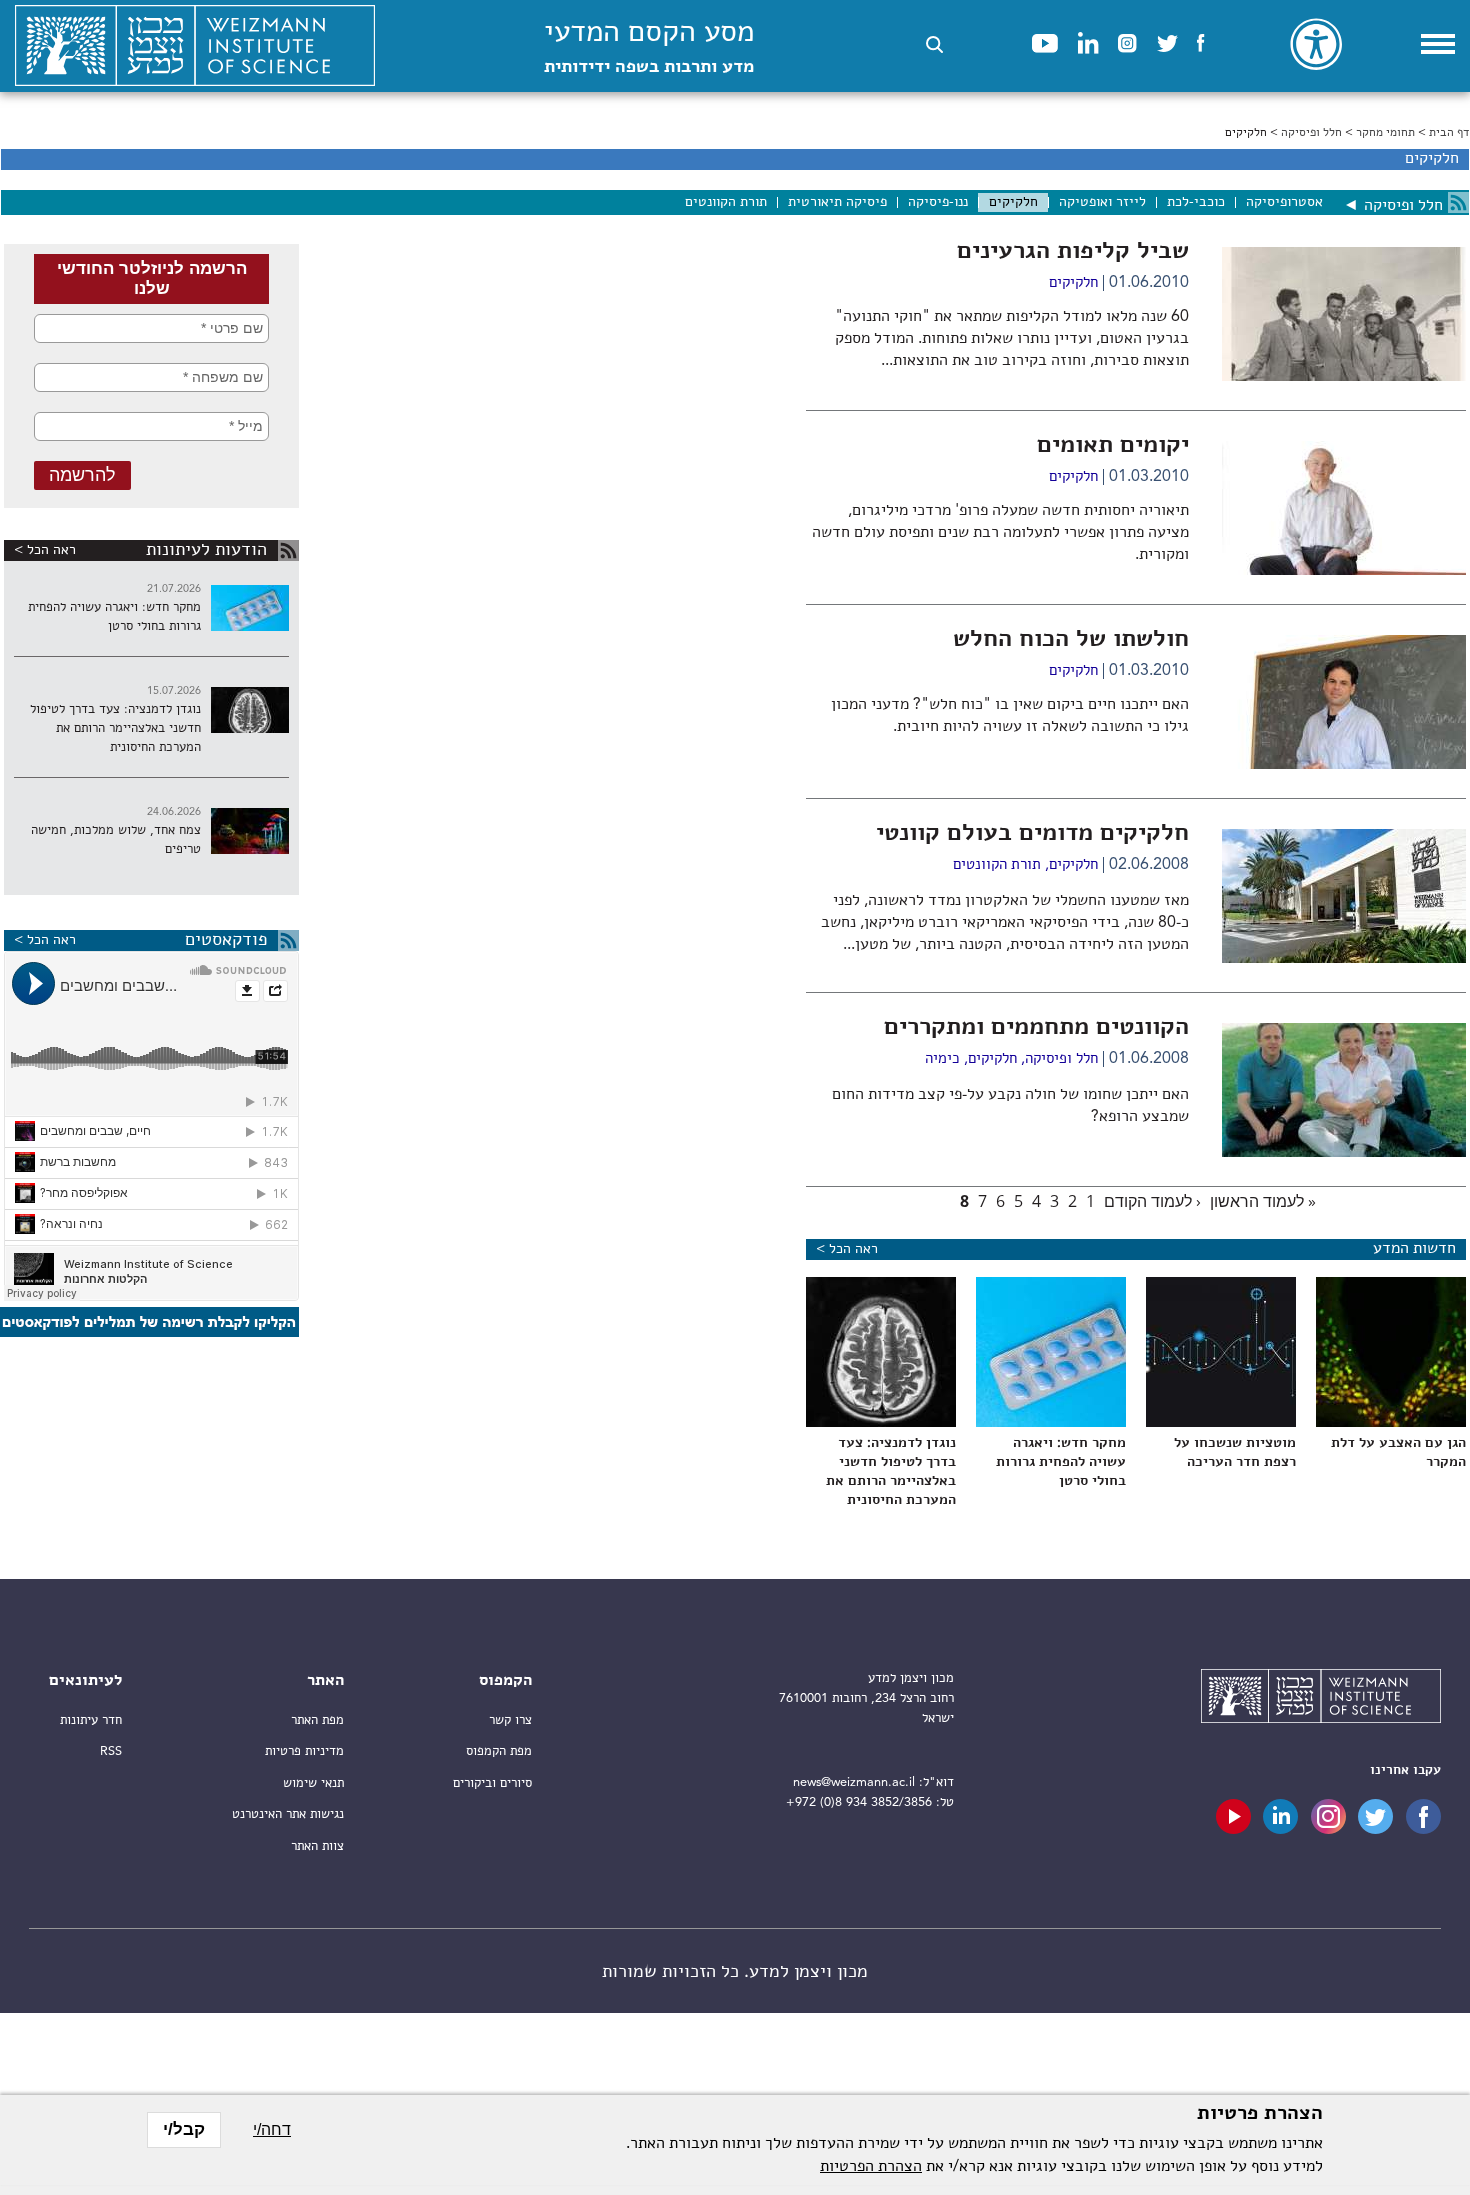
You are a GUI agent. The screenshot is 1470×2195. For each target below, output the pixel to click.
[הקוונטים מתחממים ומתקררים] (1344, 1153)
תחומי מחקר (1385, 133)
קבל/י (184, 2129)
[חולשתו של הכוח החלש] (1344, 765)
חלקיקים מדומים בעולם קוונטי (1032, 834)
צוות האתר (317, 1846)
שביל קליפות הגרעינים (1073, 252)
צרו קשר (510, 1720)
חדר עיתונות (91, 1720)
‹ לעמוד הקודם (1152, 1201)
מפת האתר (317, 1720)
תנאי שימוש (313, 1783)
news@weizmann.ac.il (854, 1782)
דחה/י (272, 2129)
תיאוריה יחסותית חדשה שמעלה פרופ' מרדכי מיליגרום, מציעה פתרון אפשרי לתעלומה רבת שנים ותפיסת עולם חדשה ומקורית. (1000, 533)
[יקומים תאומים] (1344, 571)
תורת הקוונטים (997, 865)
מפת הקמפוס (499, 1751)
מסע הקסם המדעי (649, 47)
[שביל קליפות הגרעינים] (1344, 377)
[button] (934, 44)
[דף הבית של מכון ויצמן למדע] (195, 46)
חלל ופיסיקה (1311, 133)
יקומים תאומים (1113, 446)
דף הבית (1449, 133)
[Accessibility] (1316, 44)
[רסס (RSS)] (1458, 202)
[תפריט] (1438, 44)
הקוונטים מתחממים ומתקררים (1036, 1028)
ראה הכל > (45, 550)
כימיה (942, 1059)
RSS (111, 1751)
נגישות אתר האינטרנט (288, 1814)
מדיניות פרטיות (304, 1751)
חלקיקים (1073, 283)
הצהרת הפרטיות (871, 2167)
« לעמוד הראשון (1263, 1201)
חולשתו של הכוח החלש (1071, 640)
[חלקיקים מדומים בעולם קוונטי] (1344, 959)
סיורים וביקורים (492, 1783)
